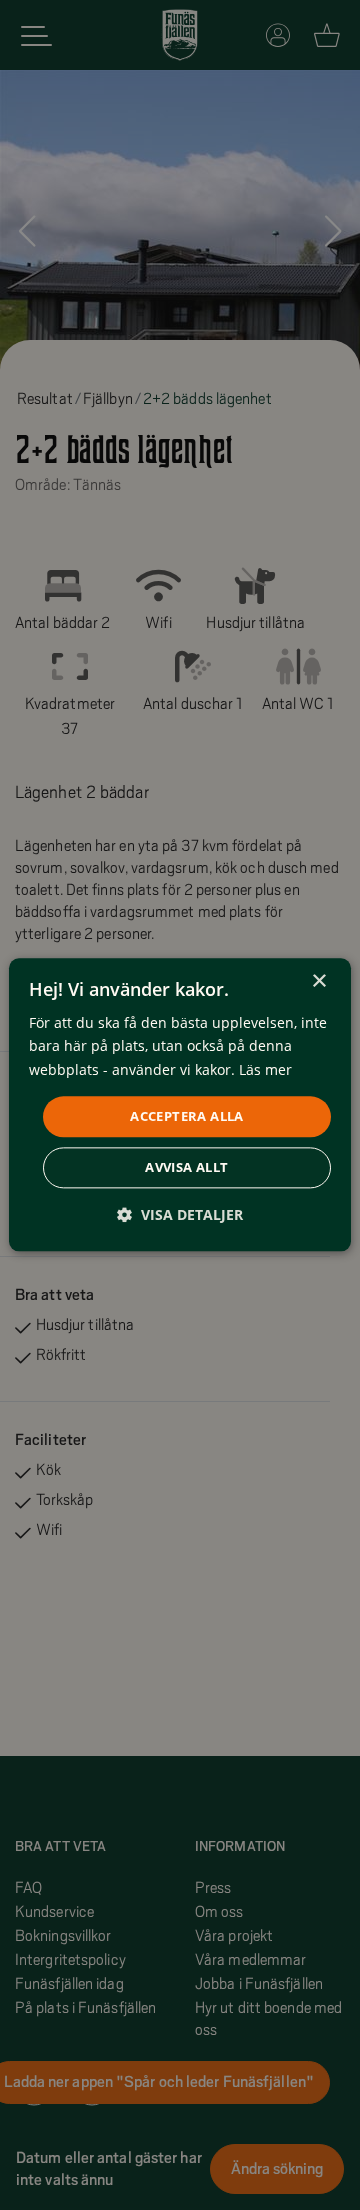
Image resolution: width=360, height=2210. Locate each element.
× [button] (318, 981)
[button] (180, 1215)
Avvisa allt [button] (186, 1168)
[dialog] (180, 1104)
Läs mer (265, 1069)
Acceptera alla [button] (187, 1116)
